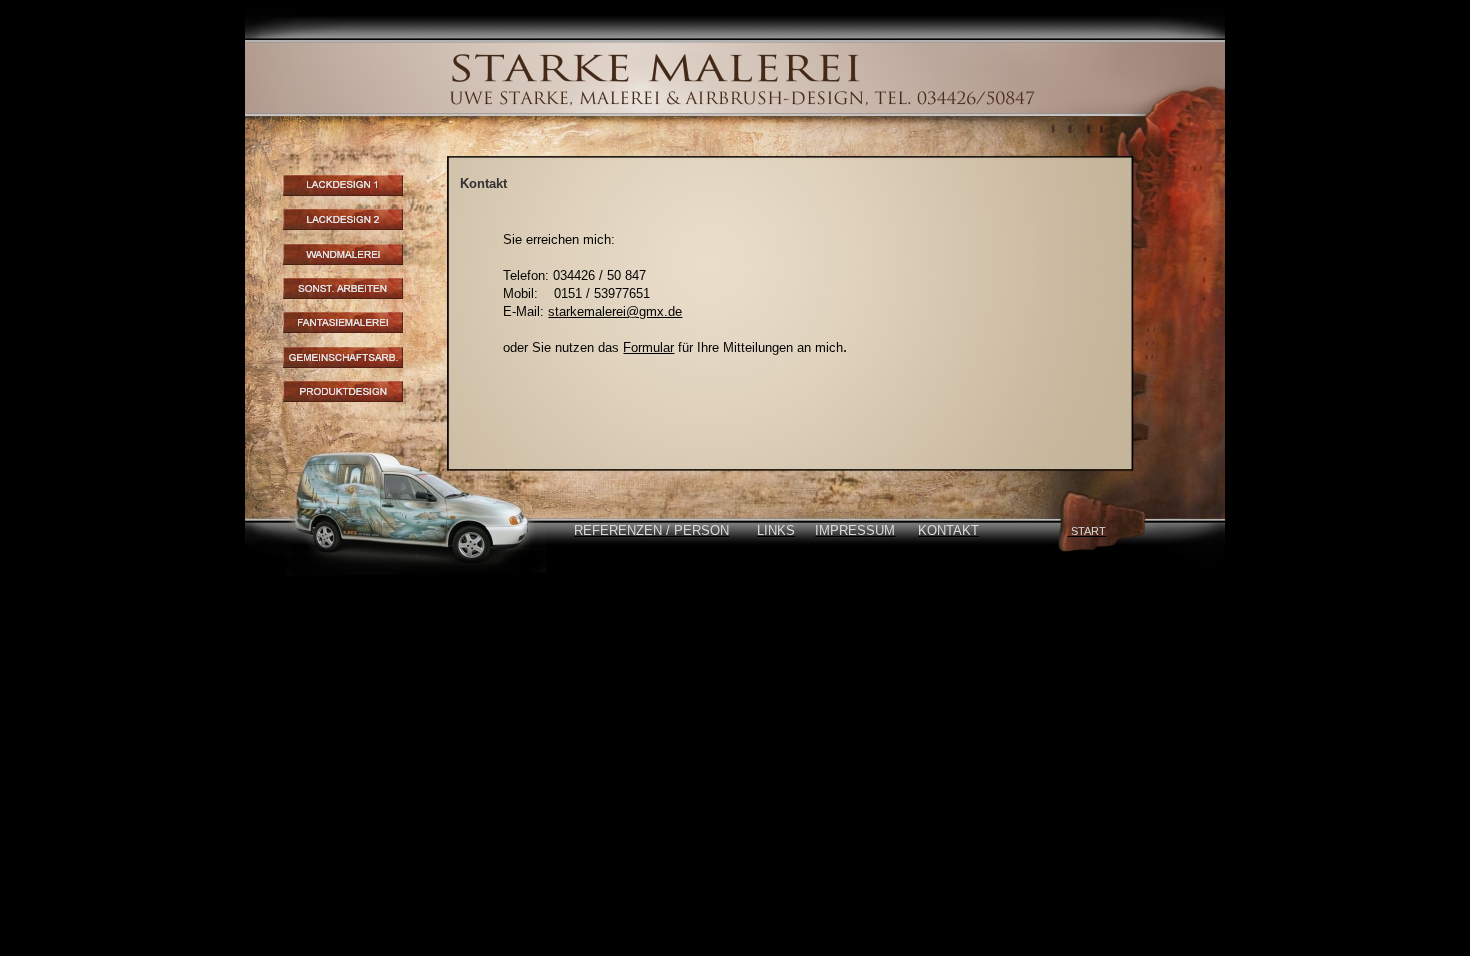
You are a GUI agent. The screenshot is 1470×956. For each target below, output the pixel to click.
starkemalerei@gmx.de (615, 311)
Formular (648, 347)
